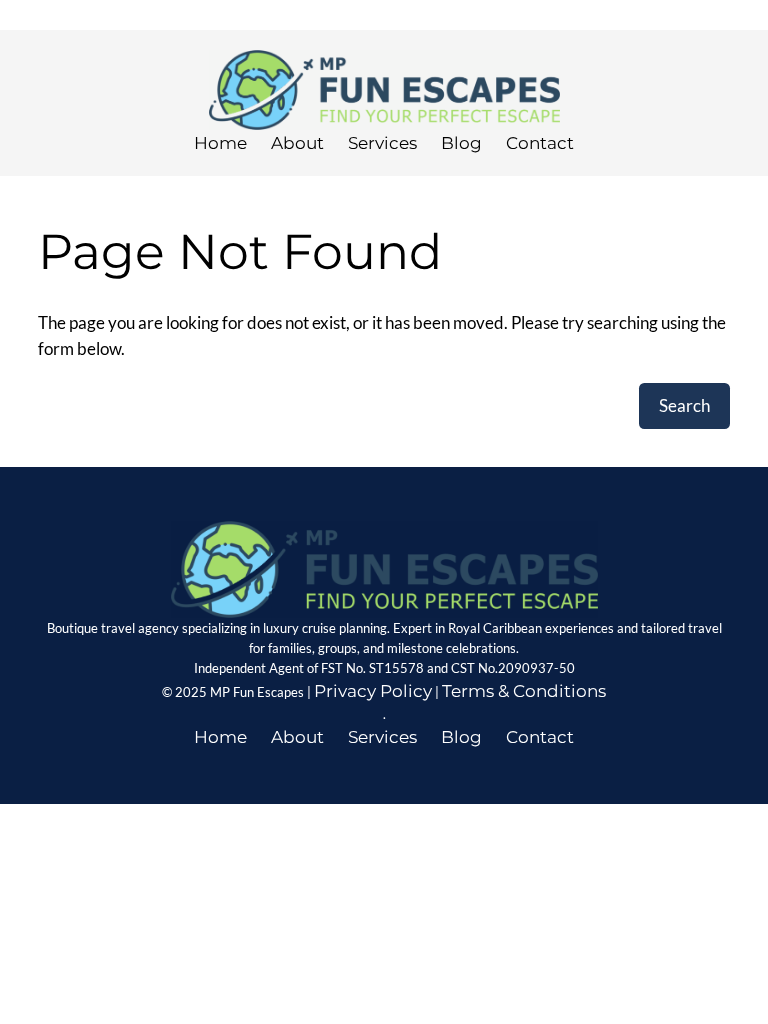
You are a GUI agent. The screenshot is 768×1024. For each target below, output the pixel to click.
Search (684, 405)
